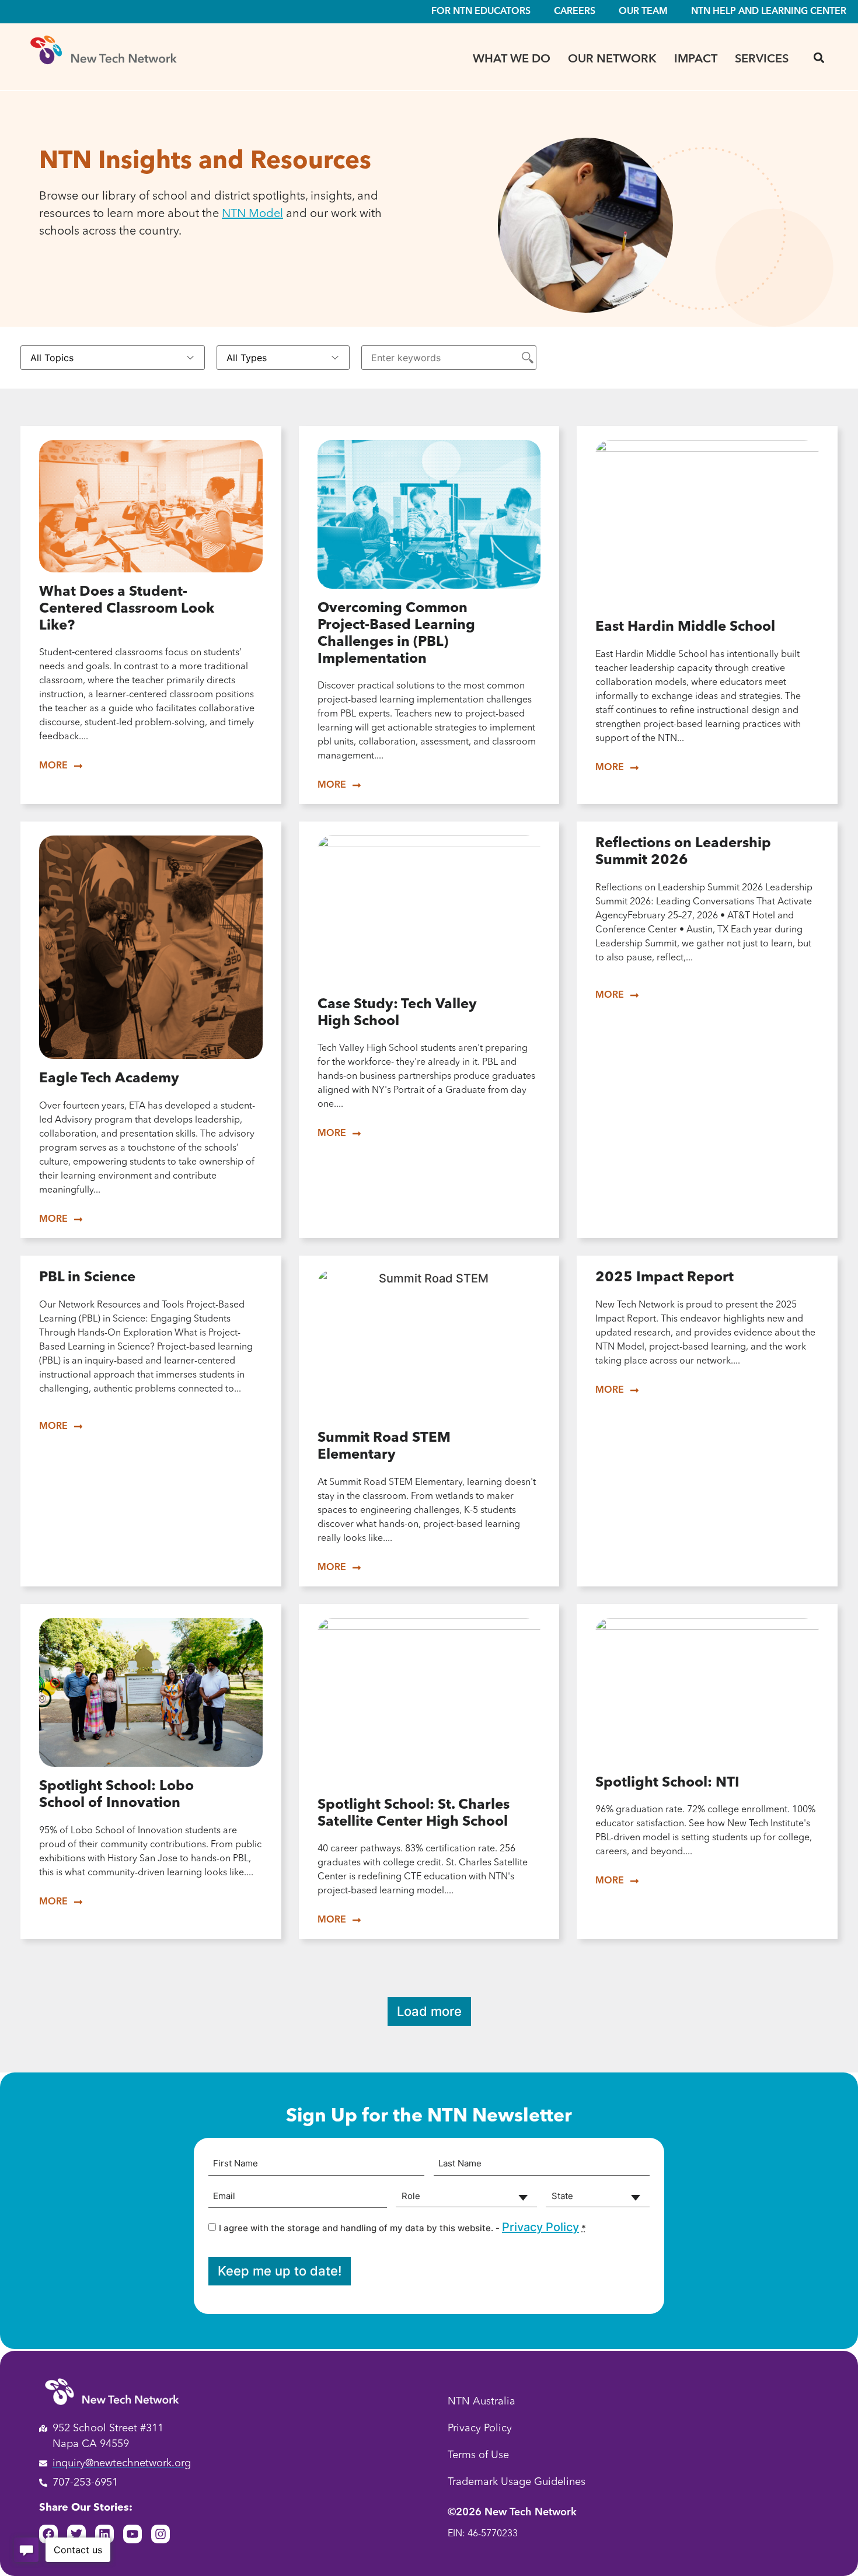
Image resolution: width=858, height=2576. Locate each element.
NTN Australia (482, 2402)
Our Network (612, 60)
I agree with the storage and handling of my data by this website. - (402, 2227)
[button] (819, 57)
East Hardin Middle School (685, 627)
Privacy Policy (540, 2227)
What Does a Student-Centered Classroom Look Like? (127, 609)
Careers (575, 12)
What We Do (512, 60)
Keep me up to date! (280, 2271)
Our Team (643, 12)
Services (762, 60)
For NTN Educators (481, 12)
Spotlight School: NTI (667, 1783)
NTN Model (252, 214)
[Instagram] (161, 2534)
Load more (429, 2011)
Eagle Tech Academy (109, 1079)
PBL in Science (87, 1278)
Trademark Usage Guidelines (517, 2482)
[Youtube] (132, 2534)
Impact (696, 60)
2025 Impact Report (665, 1278)
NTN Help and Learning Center (769, 12)
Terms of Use (478, 2455)
